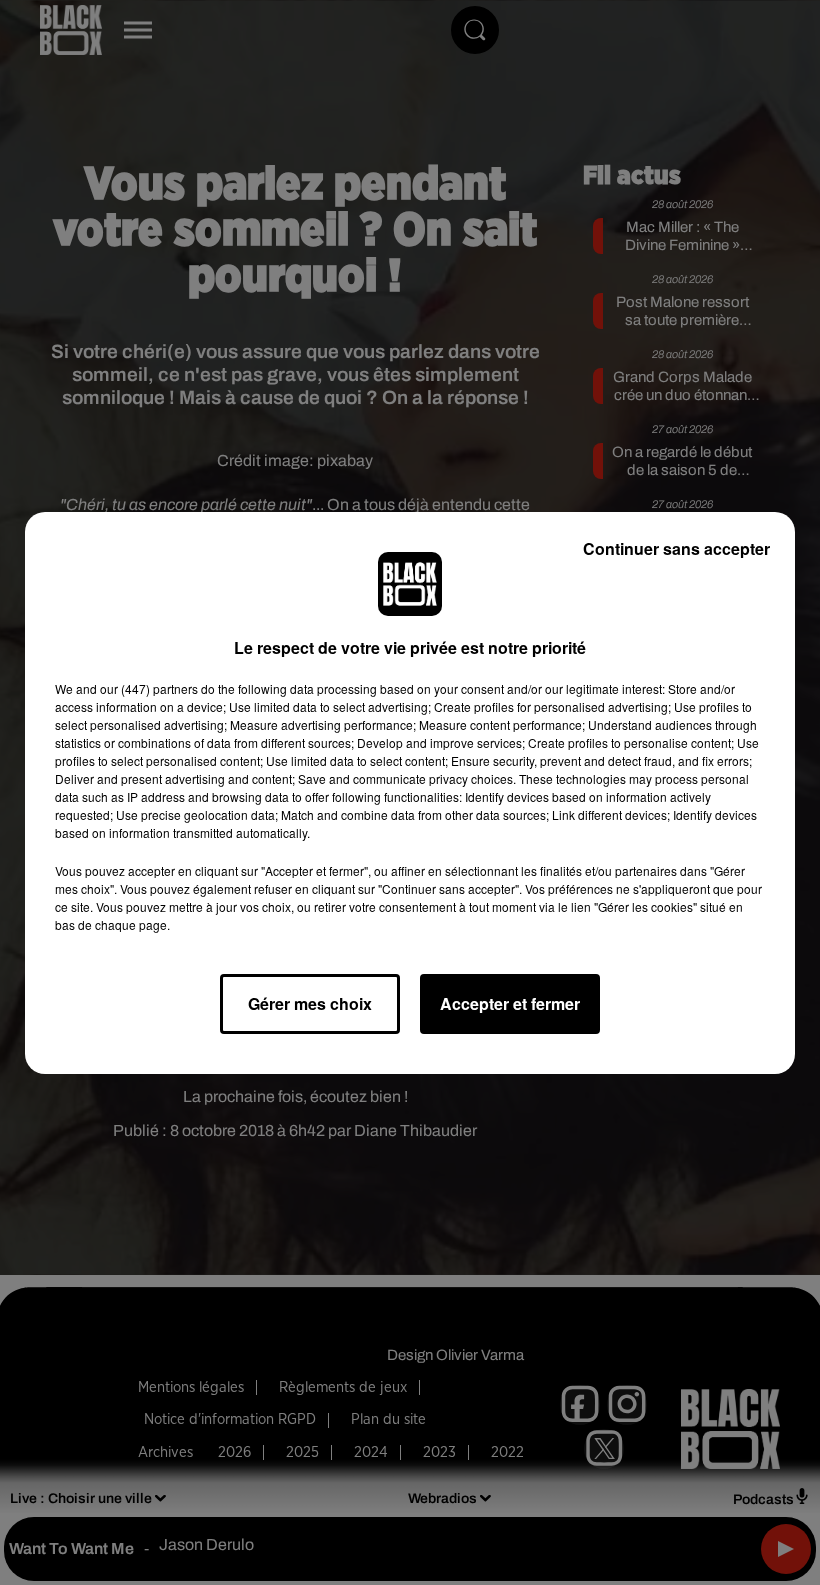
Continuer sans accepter (676, 548)
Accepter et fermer (510, 1003)
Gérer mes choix (310, 1003)
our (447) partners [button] (149, 688)
